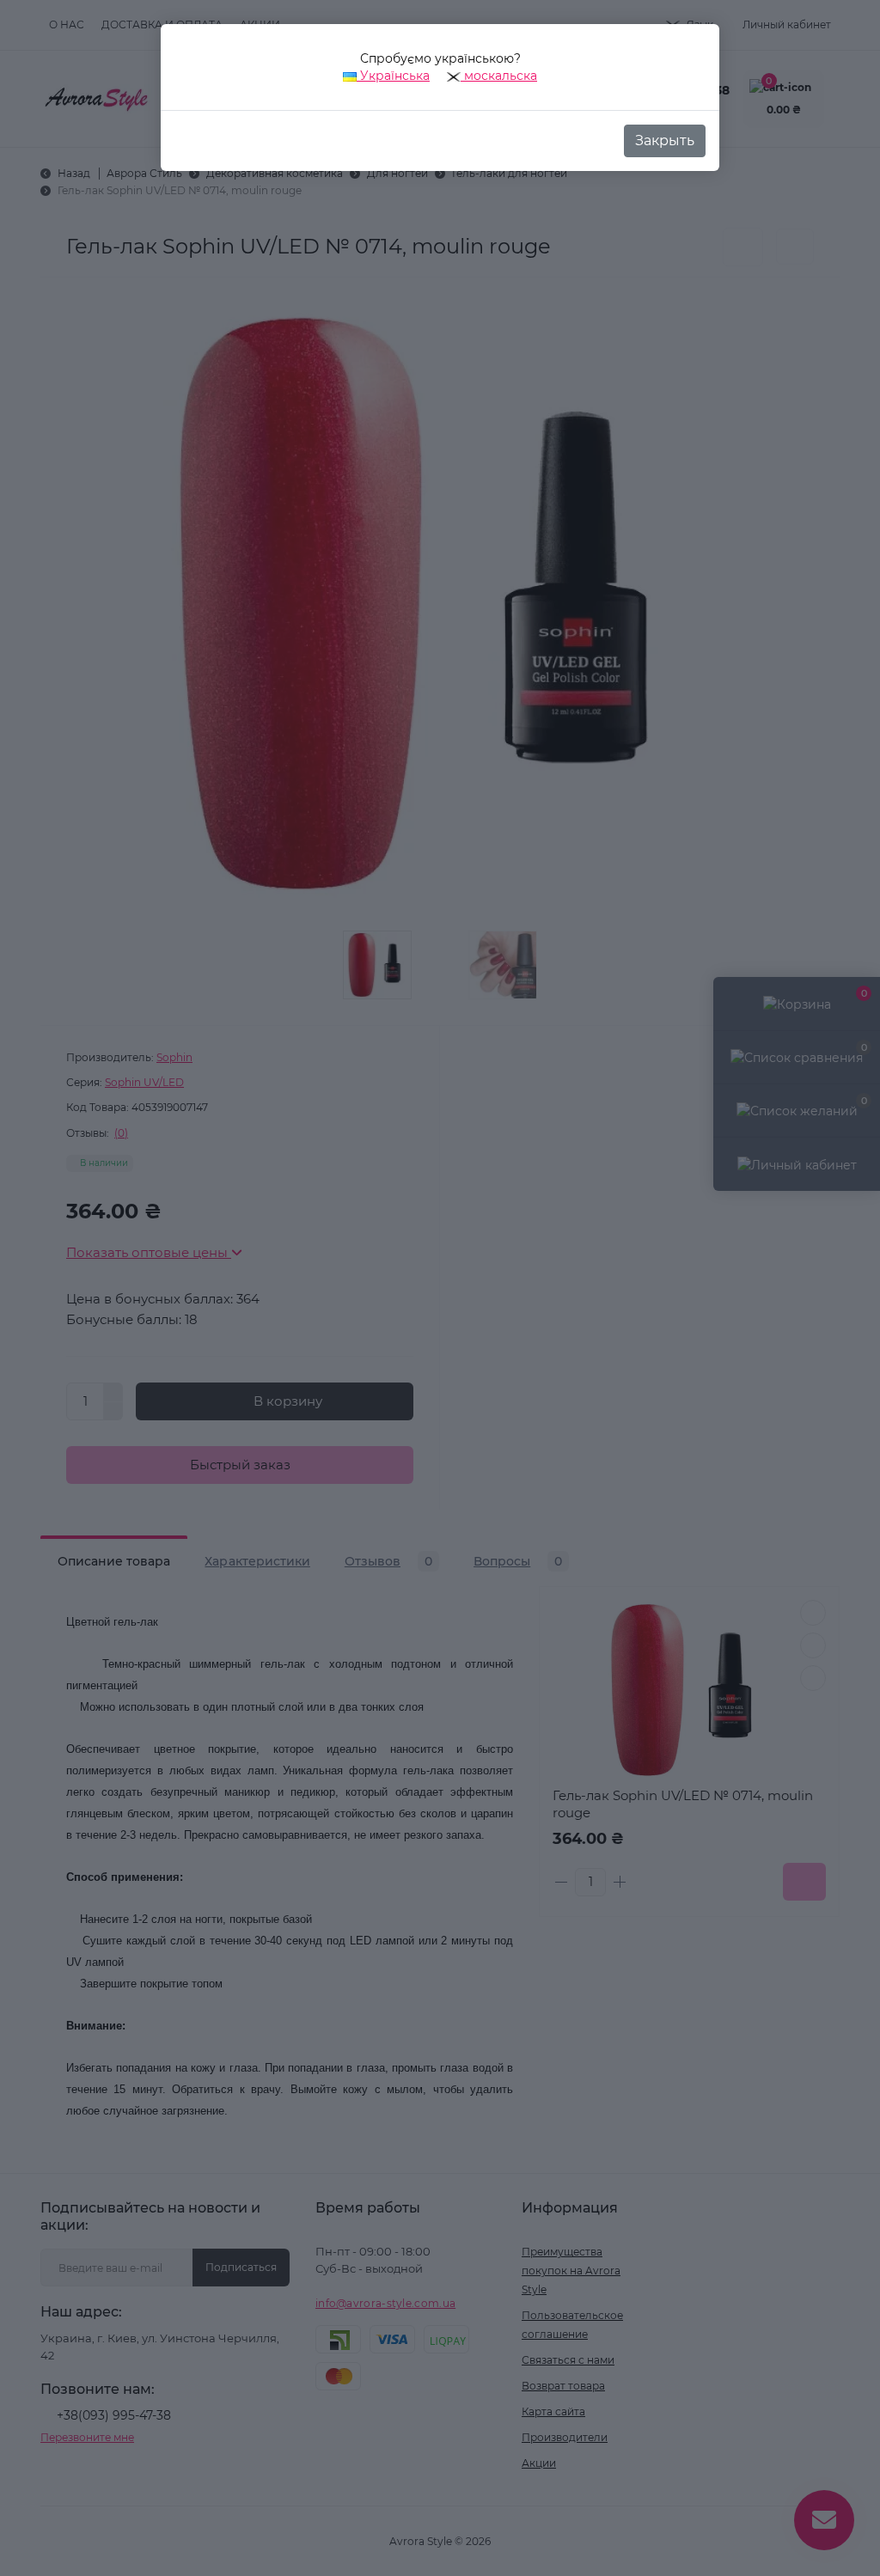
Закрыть (665, 140)
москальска (499, 76)
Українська (393, 76)
